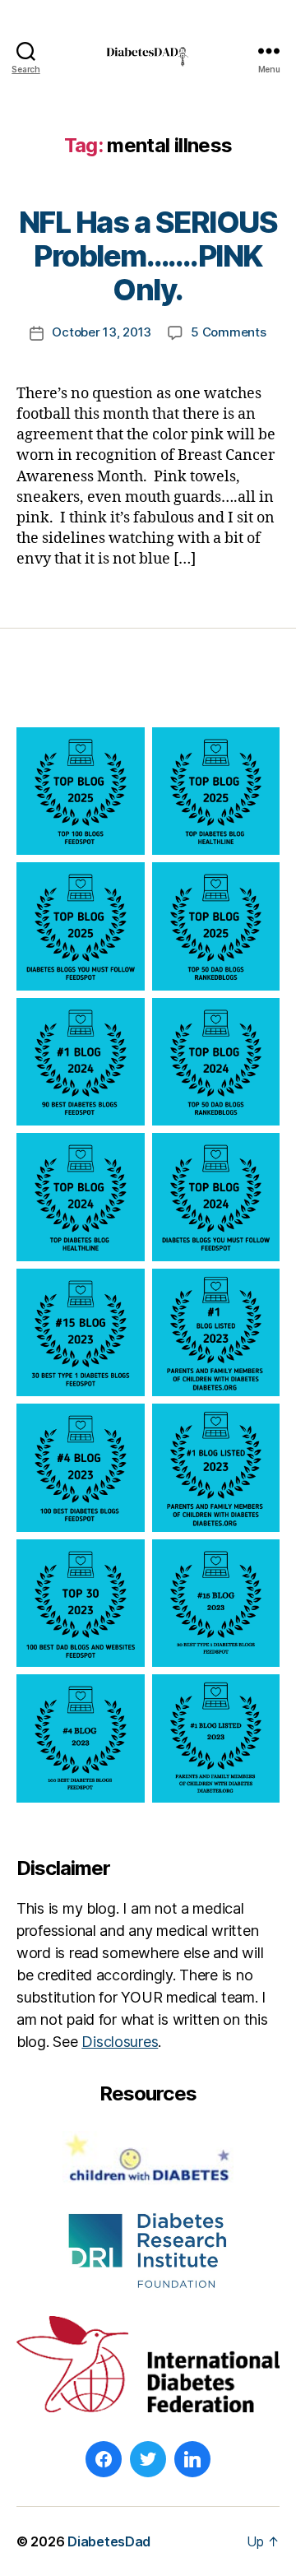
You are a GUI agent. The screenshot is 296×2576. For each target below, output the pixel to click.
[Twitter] (148, 2459)
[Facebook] (104, 2459)
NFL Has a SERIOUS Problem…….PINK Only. (148, 256)
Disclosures (120, 2042)
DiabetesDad (109, 2541)
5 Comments (228, 332)
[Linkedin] (192, 2459)
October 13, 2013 (102, 332)
